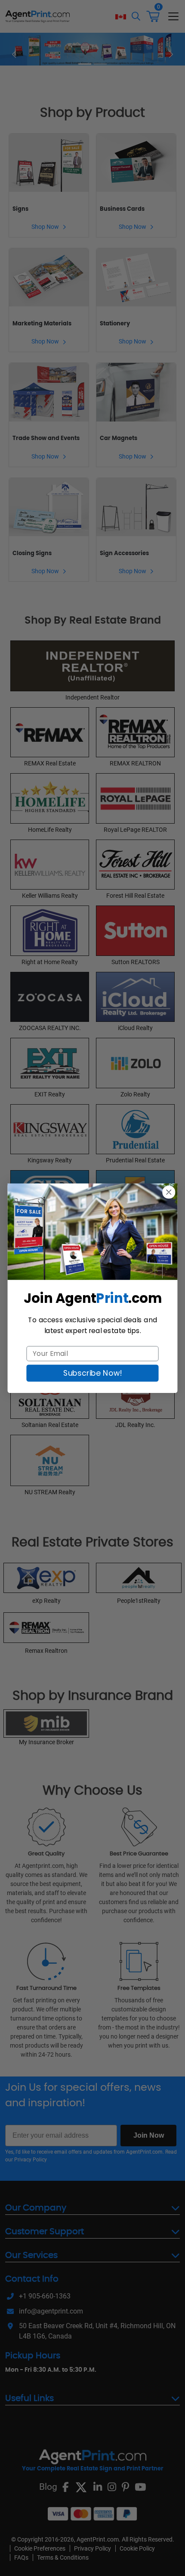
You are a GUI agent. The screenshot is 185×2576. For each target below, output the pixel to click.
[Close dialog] (169, 1192)
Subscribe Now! (92, 1373)
